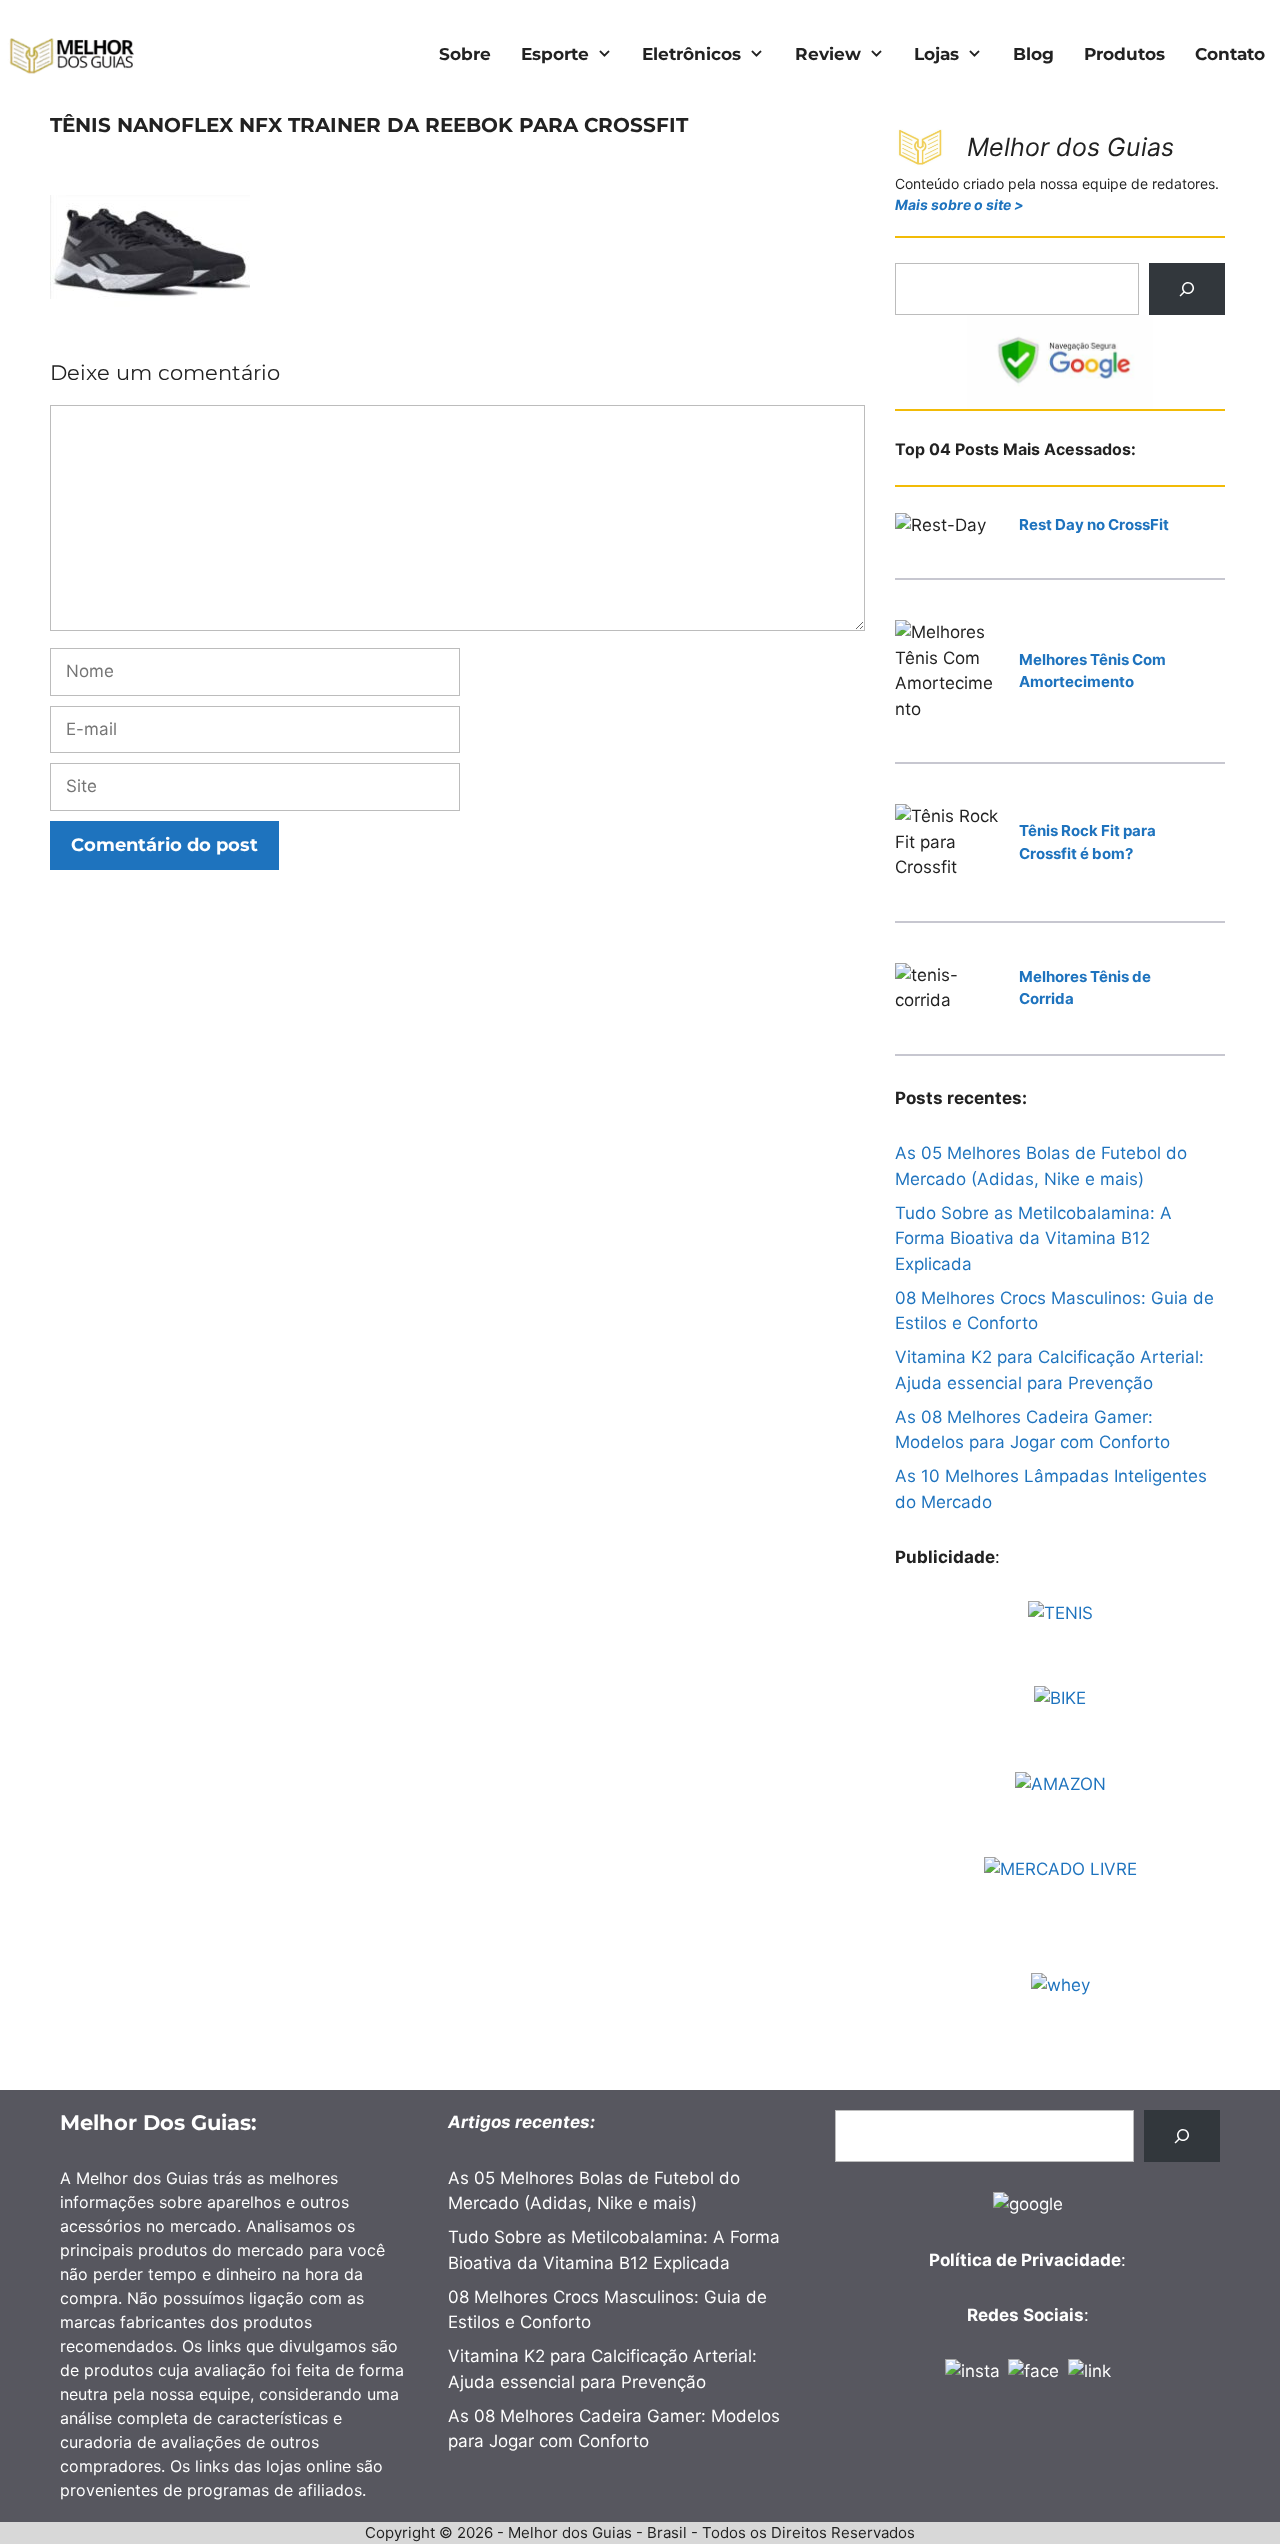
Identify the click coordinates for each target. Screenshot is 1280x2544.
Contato (1230, 54)
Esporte (555, 54)
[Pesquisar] (1187, 289)
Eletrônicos (691, 54)
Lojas (936, 54)
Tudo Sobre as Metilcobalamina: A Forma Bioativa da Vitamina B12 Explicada (1033, 1238)
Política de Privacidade (1025, 2260)
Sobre (465, 54)
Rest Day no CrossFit (1094, 524)
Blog (1033, 54)
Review (828, 54)
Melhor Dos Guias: (158, 2122)
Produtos (1124, 54)
